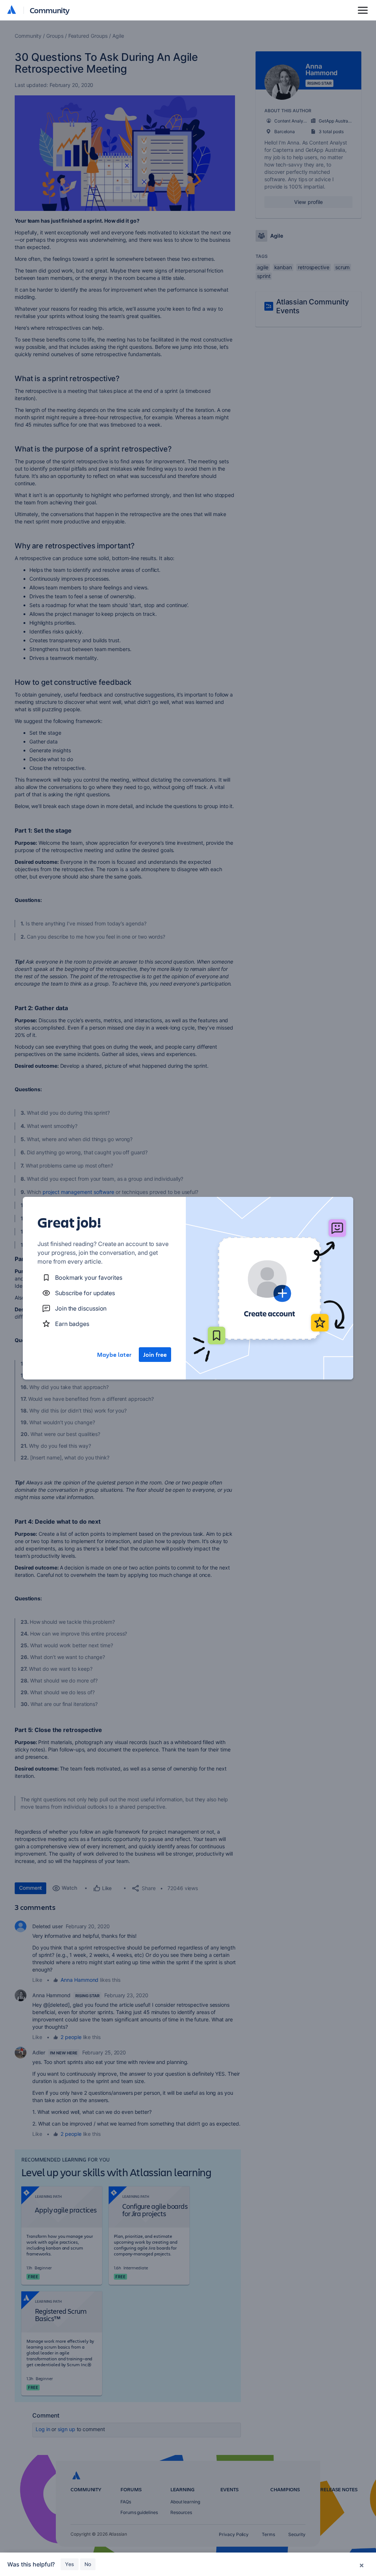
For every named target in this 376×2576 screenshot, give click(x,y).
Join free (155, 1355)
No (88, 2564)
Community (50, 10)
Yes (70, 2564)
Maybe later (114, 1355)
